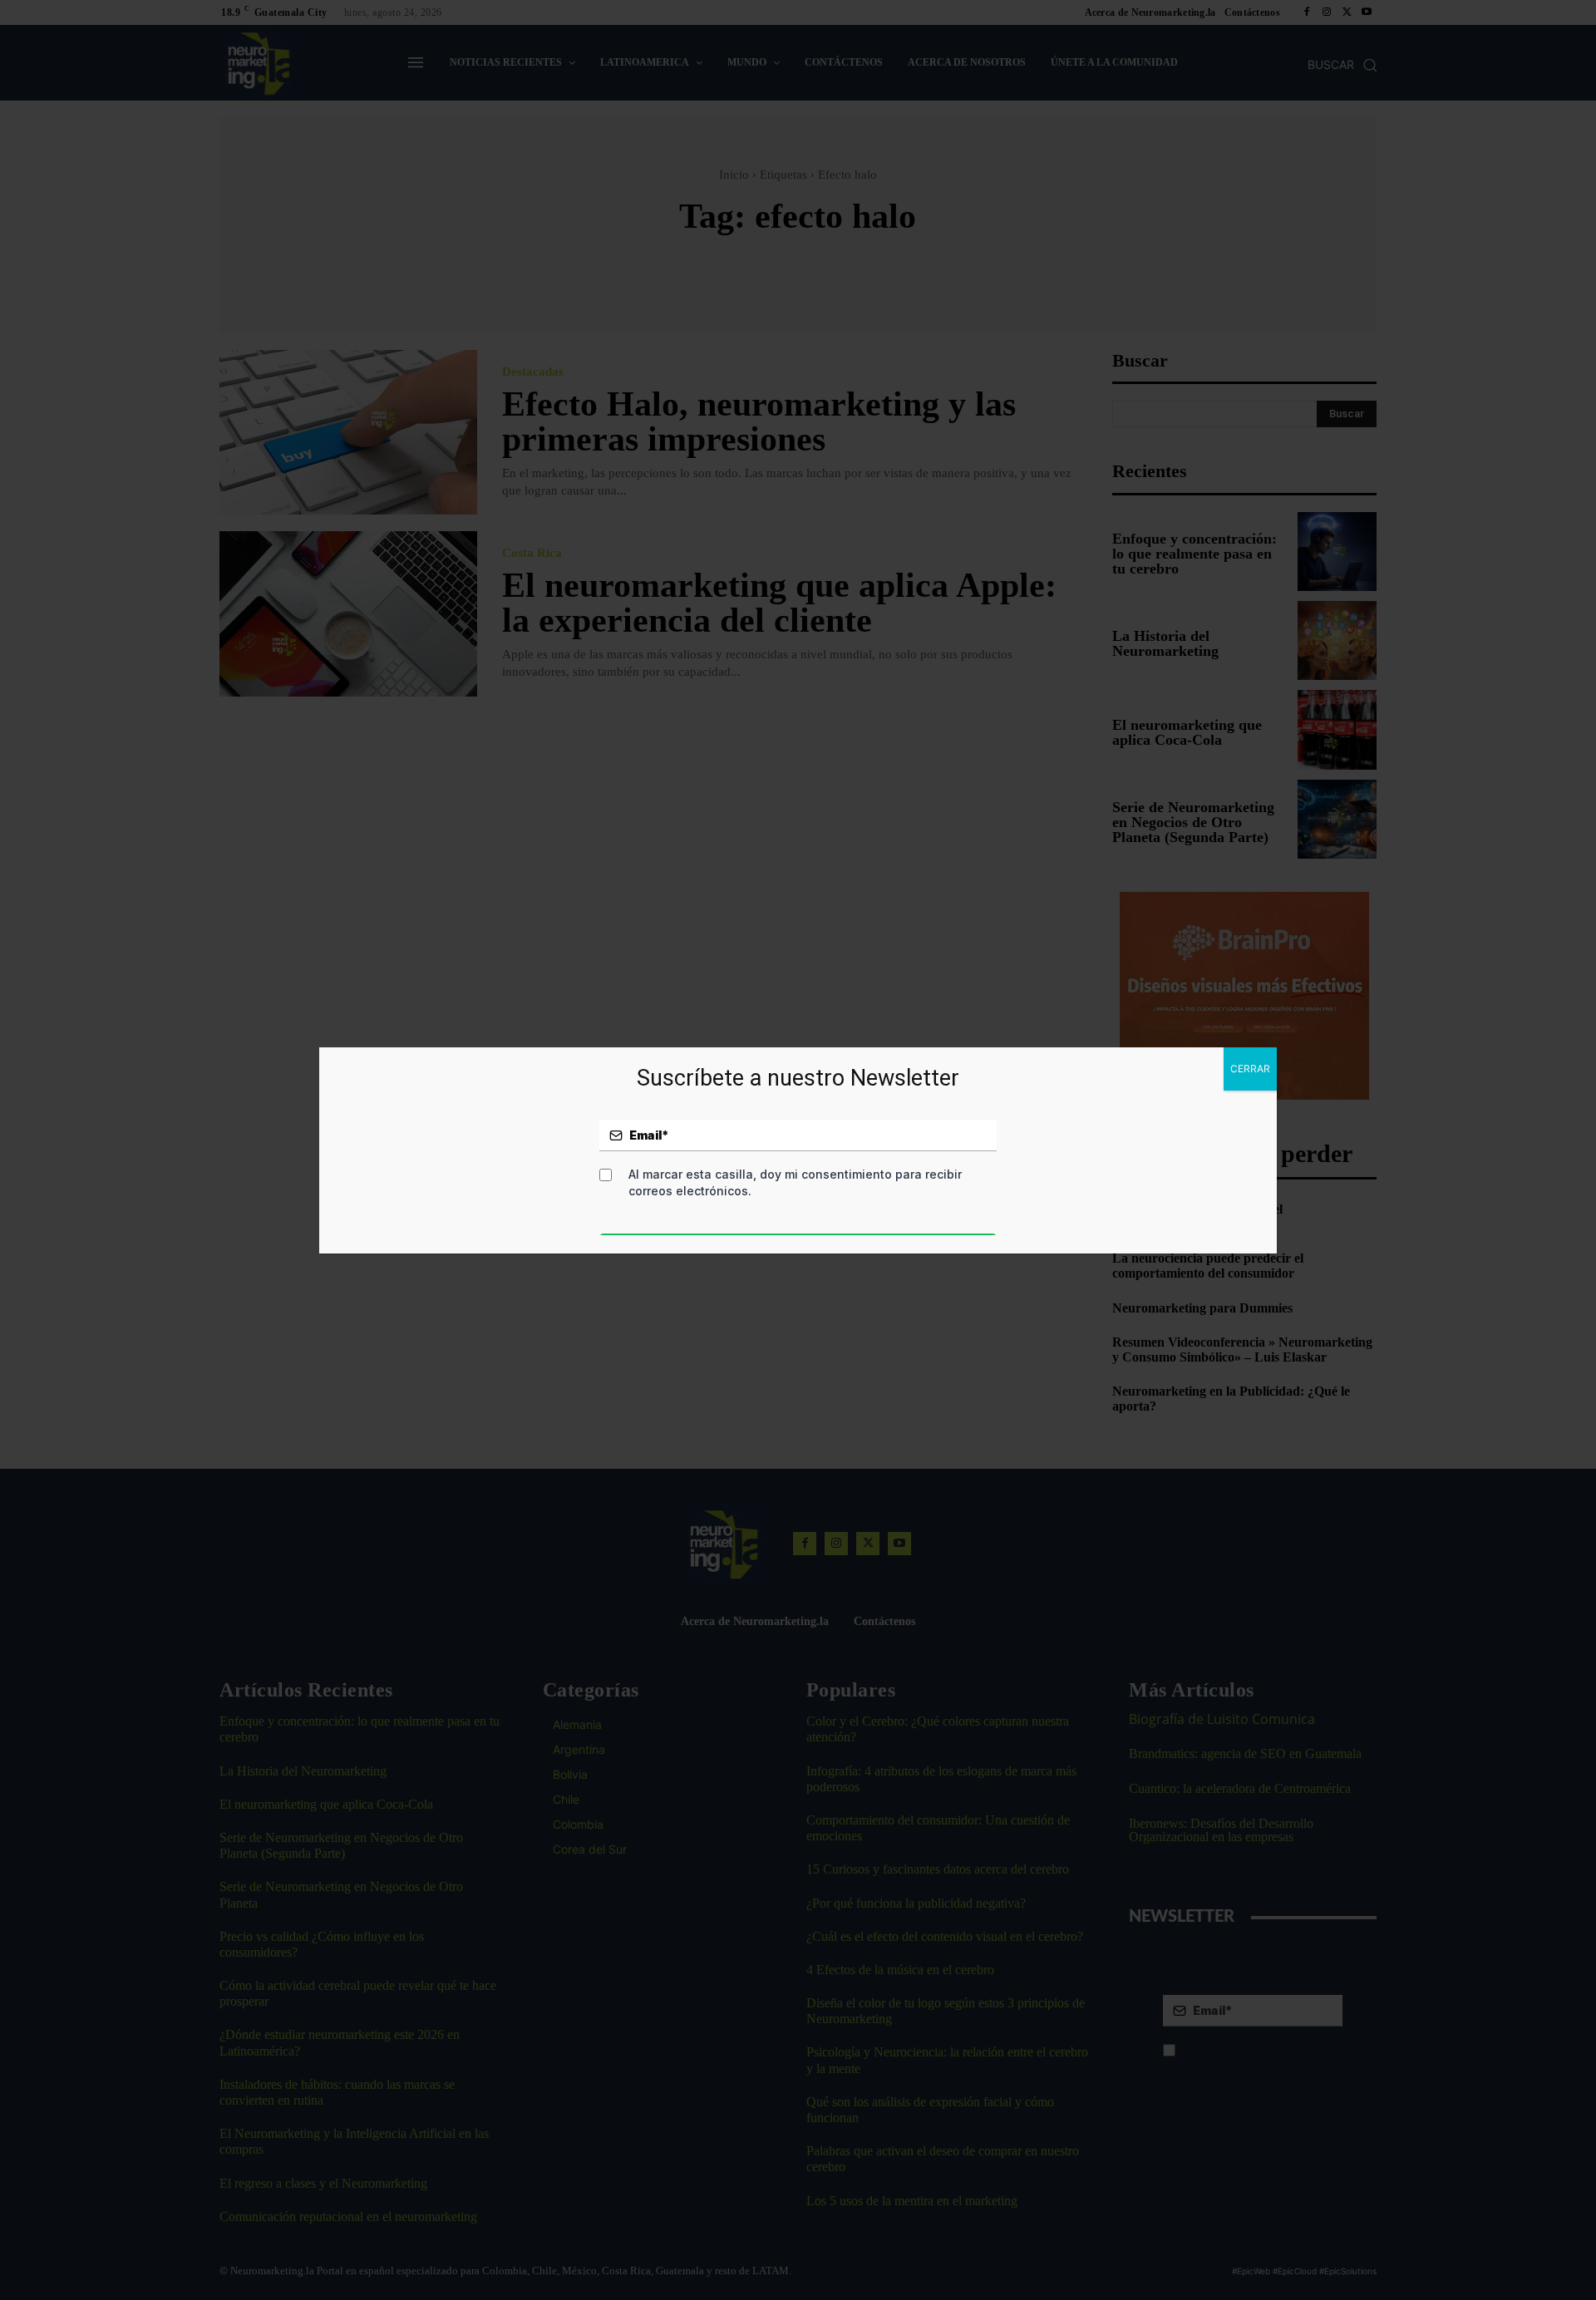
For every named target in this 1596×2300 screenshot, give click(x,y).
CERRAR (1250, 1069)
